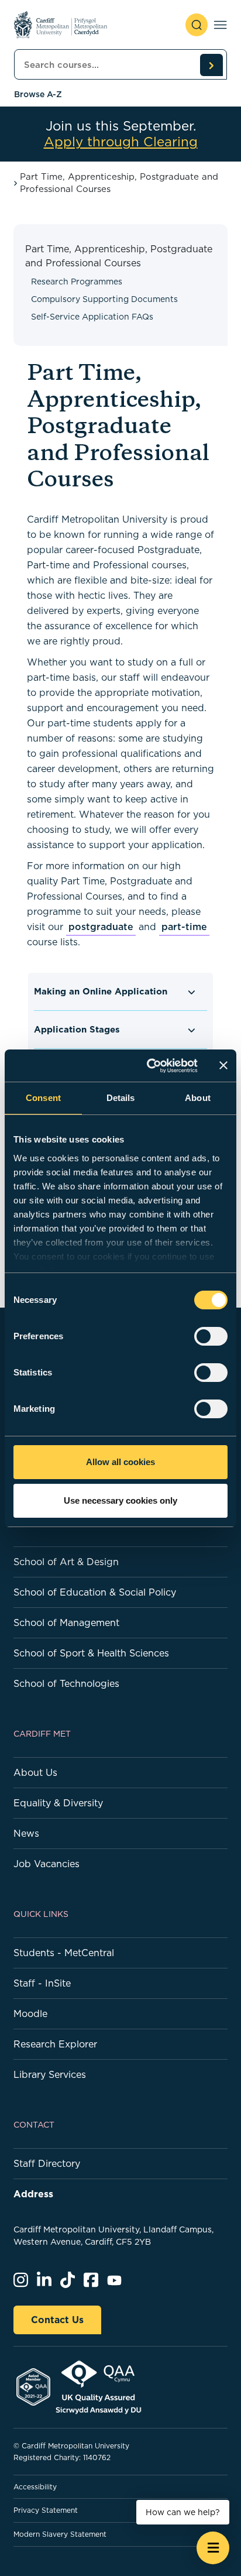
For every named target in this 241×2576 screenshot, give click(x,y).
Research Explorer (55, 2044)
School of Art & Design (66, 1562)
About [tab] (198, 1098)
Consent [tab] (43, 1098)
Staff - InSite (42, 1983)
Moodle (30, 2014)
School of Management (66, 1623)
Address (33, 2194)
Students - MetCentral (64, 1953)
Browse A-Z (38, 94)
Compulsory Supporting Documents (104, 299)
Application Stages (77, 1029)
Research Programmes (77, 282)
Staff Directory (47, 2163)
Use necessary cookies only (120, 1500)
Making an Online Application (101, 991)
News (26, 1833)
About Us (35, 1772)
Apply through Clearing (121, 142)
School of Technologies (66, 1683)
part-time (184, 927)
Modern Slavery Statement (60, 2534)
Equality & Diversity (58, 1803)
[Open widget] (213, 2548)
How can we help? (183, 2512)
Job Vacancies (47, 1864)
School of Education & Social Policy (95, 1592)
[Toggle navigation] (220, 25)
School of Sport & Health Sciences (91, 1653)
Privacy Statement (46, 2510)
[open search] (197, 25)
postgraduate (101, 927)
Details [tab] (121, 1098)
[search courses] (211, 65)
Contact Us (57, 2320)
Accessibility (35, 2487)
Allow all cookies (120, 1462)
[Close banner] (223, 1065)
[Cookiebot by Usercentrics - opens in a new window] (149, 1066)
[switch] (211, 1336)
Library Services (50, 2074)
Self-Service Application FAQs (92, 317)
